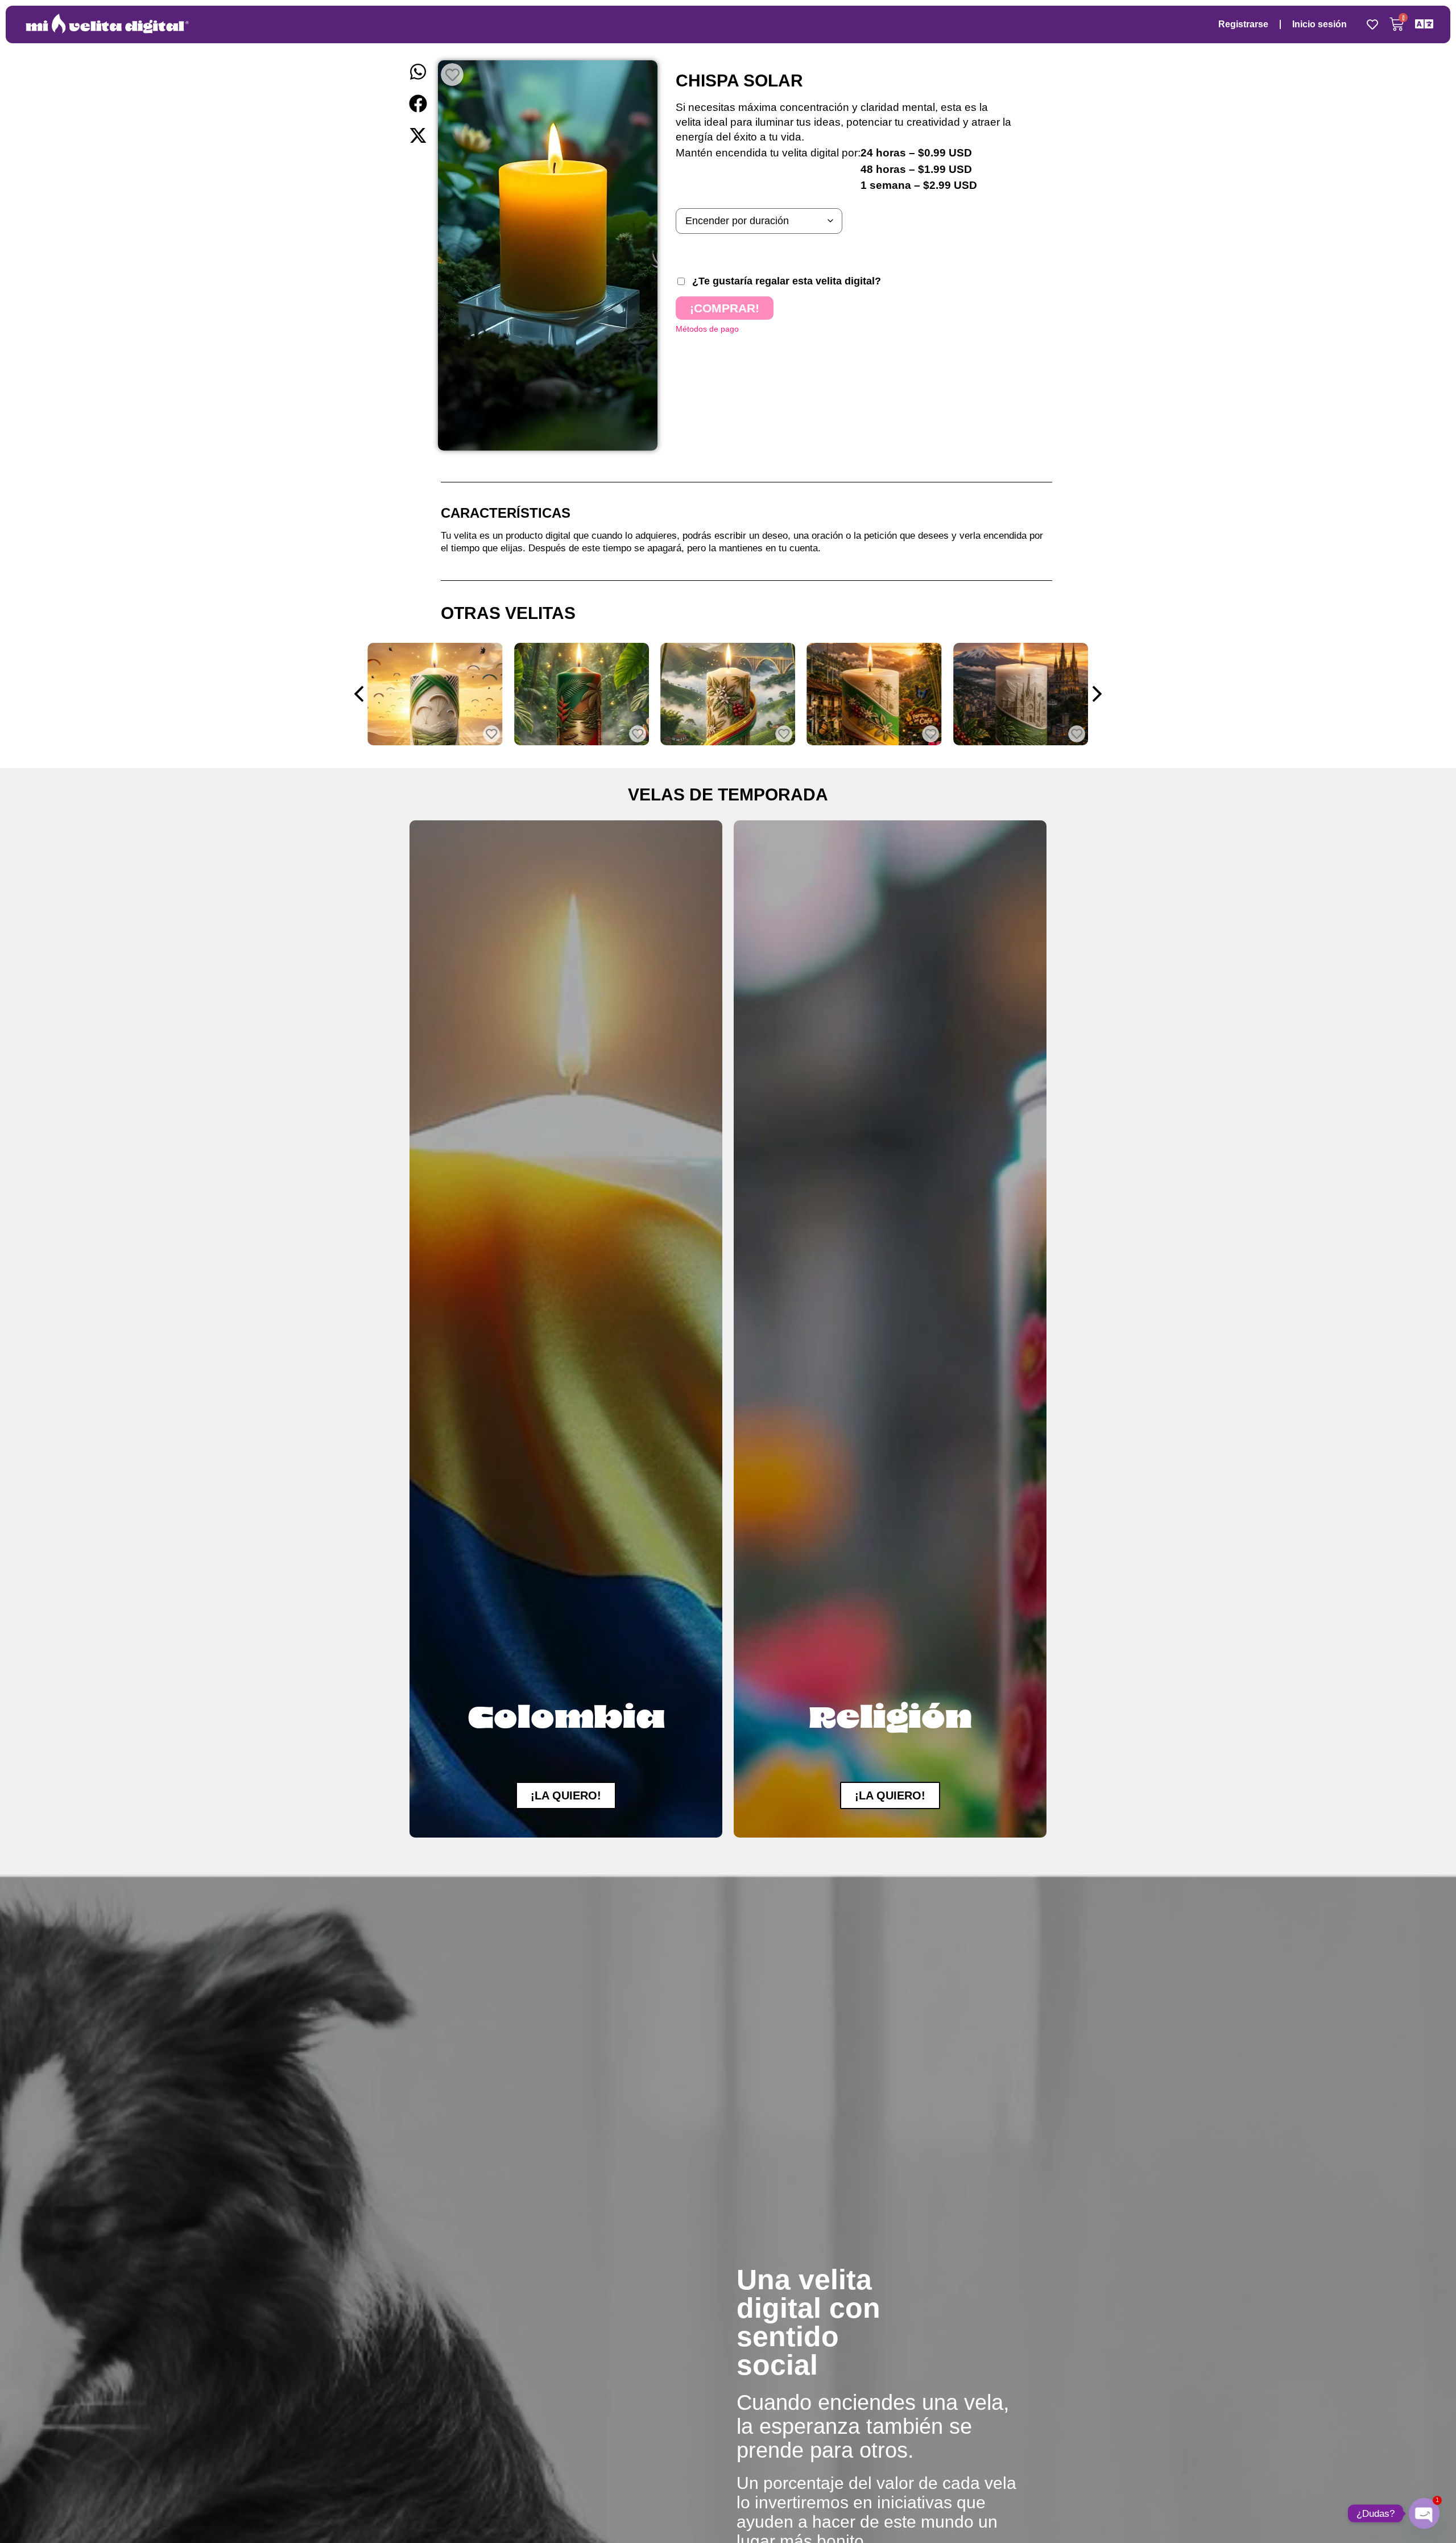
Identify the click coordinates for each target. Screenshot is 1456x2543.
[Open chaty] (1424, 2513)
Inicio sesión (1319, 24)
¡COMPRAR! (725, 308)
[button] (418, 72)
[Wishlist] (1372, 24)
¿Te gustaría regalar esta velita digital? (787, 281)
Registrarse (1243, 24)
